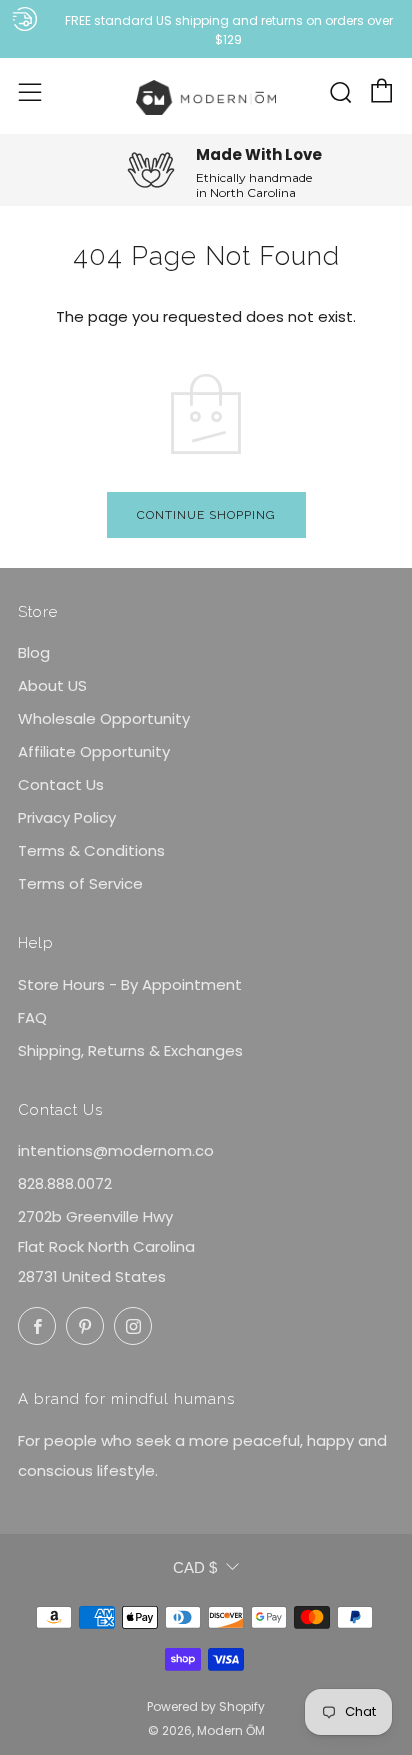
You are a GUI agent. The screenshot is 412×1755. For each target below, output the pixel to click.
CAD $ (195, 1567)
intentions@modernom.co (116, 1150)
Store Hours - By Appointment (130, 984)
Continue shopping (206, 515)
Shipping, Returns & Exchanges (130, 1050)
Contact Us (61, 784)
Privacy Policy (67, 817)
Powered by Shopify (206, 1706)
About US (52, 685)
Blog (34, 652)
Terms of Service (80, 883)
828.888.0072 (65, 1183)
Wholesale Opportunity (104, 718)
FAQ (32, 1017)
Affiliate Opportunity (94, 751)
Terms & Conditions (91, 850)
